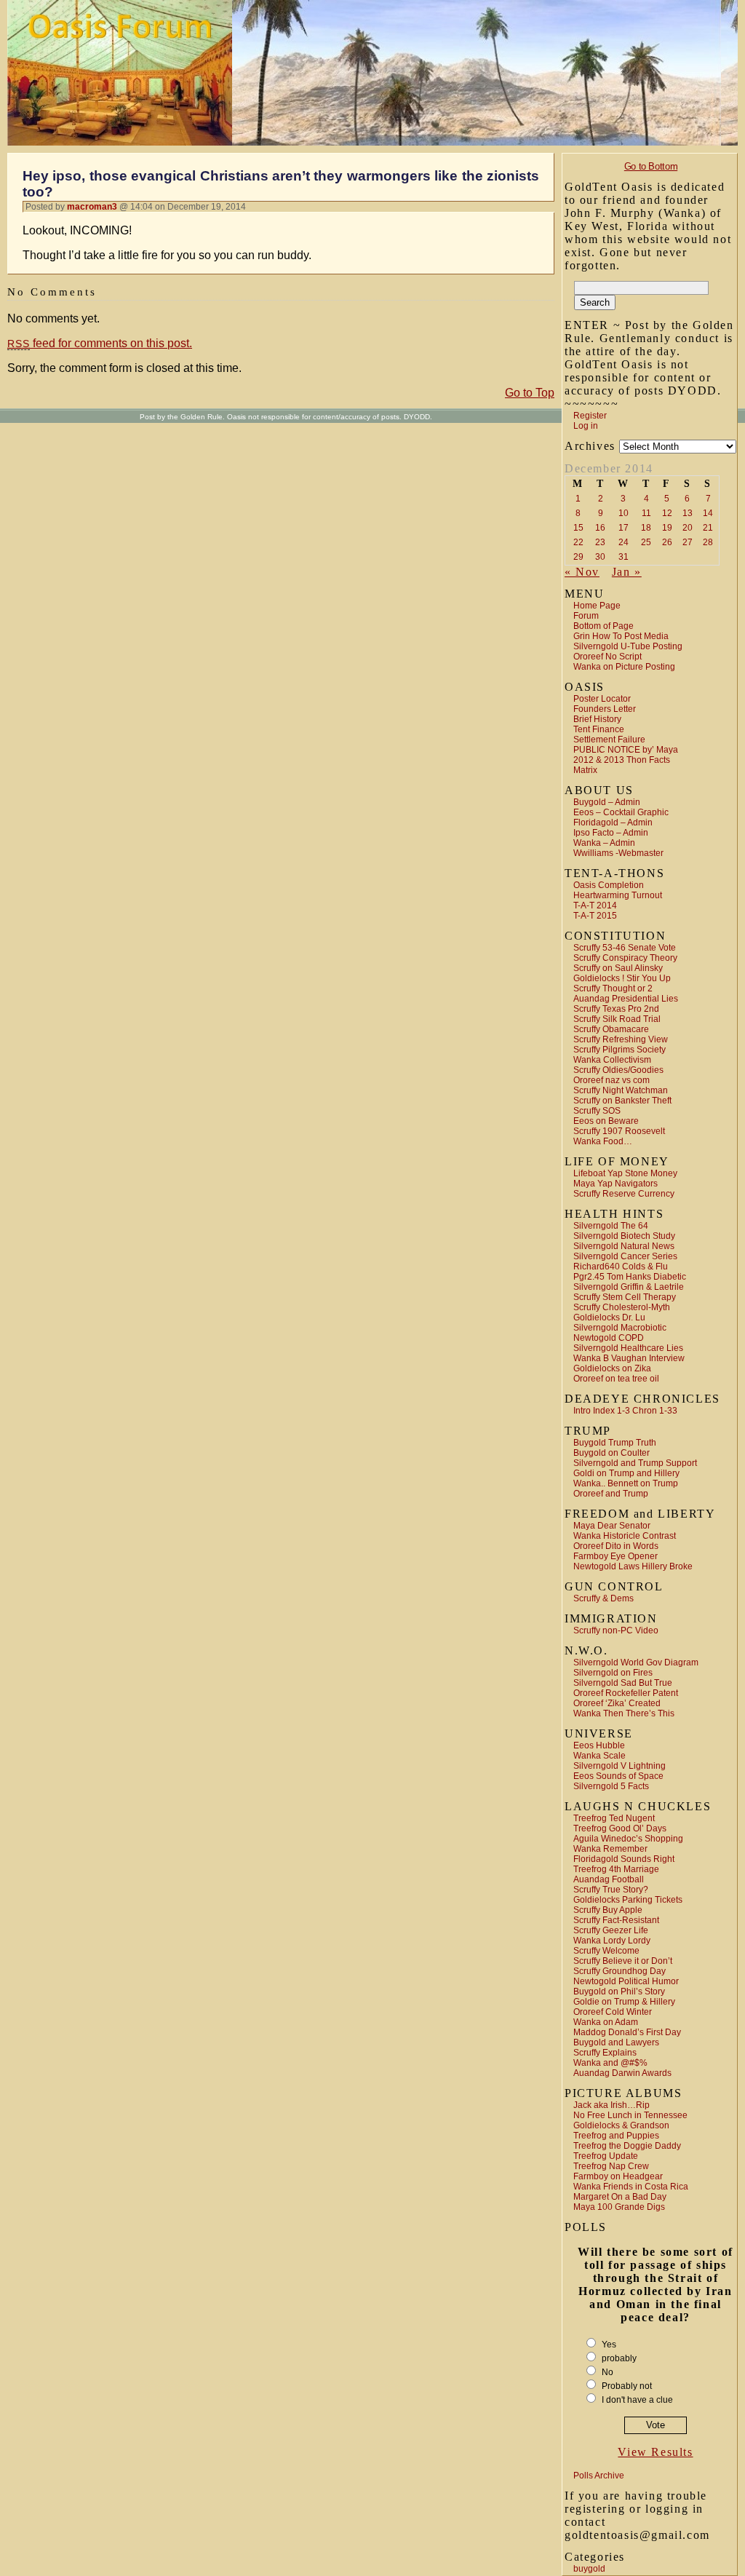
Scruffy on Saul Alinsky (618, 968)
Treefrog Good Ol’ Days (620, 1828)
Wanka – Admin (604, 843)
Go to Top (530, 393)
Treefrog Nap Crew (611, 2166)
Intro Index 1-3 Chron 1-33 (625, 1411)
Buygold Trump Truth (615, 1443)
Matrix (585, 770)
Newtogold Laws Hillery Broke (633, 1566)
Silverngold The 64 (611, 1226)
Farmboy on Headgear (618, 2176)
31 (624, 557)
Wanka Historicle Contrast (625, 1536)
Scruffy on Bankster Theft (622, 1101)
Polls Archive (599, 2476)
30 (600, 557)
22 (578, 542)
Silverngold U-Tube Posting (628, 646)
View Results (655, 2452)
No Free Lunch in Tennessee (630, 2115)
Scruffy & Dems (603, 1598)
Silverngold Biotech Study (624, 1236)
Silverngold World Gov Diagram (636, 1662)
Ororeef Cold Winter (613, 2012)
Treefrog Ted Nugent (614, 1818)
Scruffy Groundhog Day (619, 1971)
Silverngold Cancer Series (625, 1256)
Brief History (597, 719)
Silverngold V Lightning (619, 1766)
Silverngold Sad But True (623, 1683)
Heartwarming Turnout (618, 895)
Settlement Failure (609, 740)
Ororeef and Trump (611, 1494)
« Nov (582, 572)
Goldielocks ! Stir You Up (622, 978)
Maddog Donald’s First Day (627, 2032)
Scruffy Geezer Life (611, 1930)
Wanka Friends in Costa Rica (631, 2187)
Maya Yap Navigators (615, 1184)
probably (619, 2358)
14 (708, 513)
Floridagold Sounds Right (624, 1859)
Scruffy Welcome (606, 1951)
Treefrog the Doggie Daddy (627, 2146)
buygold (589, 2569)
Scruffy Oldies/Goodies (618, 1070)
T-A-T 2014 (595, 905)
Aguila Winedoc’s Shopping (628, 1839)
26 (667, 542)
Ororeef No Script (607, 657)
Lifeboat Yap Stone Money (625, 1173)
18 (646, 528)
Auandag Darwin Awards (622, 2073)
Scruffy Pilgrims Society (619, 1050)
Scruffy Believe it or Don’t (623, 1961)
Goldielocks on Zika (612, 1368)
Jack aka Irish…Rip (611, 2105)
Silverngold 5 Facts (611, 1786)
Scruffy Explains (605, 2053)
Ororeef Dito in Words (616, 1546)
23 (600, 542)
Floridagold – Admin (613, 823)
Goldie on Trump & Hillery (624, 2002)
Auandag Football (609, 1879)
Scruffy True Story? (611, 1890)
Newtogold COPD (609, 1338)
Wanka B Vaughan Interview (629, 1358)
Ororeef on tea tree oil (616, 1379)
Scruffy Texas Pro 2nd (616, 1009)
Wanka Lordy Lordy (612, 1941)
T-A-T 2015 (595, 916)
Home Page (597, 606)
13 (688, 513)
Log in (586, 426)
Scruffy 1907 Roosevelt (619, 1131)
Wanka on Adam (606, 2022)
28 (708, 542)
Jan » (627, 572)
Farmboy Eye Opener (615, 1556)
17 (624, 528)
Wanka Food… (603, 1141)
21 (708, 528)
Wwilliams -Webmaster (618, 853)
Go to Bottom (651, 166)
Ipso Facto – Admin (611, 833)
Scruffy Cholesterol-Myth (622, 1307)
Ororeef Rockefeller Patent (626, 1693)
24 (624, 542)
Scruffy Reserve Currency (624, 1194)
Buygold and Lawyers (616, 2042)
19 (667, 528)
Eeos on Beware (606, 1121)
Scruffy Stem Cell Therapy (625, 1297)
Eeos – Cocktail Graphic (621, 812)
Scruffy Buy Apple (608, 1910)
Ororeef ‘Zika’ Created (617, 1703)
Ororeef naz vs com (611, 1080)
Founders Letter (605, 709)
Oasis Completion (609, 885)
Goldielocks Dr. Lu (609, 1317)
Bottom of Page (603, 626)
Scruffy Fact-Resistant (616, 1920)
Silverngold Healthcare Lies (628, 1348)
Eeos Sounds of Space (618, 1776)
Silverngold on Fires (613, 1673)
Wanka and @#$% (610, 2063)
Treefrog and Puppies (616, 2136)
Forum (586, 616)
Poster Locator (602, 699)
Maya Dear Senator (612, 1526)
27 (688, 542)
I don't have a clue (637, 2400)
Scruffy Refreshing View (621, 1039)
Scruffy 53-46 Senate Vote (625, 948)
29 (578, 557)
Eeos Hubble (599, 1745)
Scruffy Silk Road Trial (617, 1019)
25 (646, 542)
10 (624, 513)
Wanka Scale (599, 1756)
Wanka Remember (610, 1849)
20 (688, 528)
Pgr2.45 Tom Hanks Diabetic (630, 1277)
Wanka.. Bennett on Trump (626, 1483)
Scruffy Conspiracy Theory (625, 958)
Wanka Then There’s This (624, 1713)
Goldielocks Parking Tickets (628, 1900)
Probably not (627, 2386)
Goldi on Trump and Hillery (626, 1473)
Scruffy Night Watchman (621, 1090)
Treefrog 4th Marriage (616, 1869)
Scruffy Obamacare (611, 1029)
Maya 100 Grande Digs (619, 2207)
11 (646, 513)
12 (667, 513)
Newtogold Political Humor (626, 1981)
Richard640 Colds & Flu (621, 1267)
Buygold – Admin (607, 802)
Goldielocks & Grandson (621, 2125)
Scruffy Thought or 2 (613, 988)
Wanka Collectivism (612, 1060)
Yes (609, 2345)
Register (590, 416)
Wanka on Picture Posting (624, 667)
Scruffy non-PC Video (616, 1630)
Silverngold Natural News (624, 1246)
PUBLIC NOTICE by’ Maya (626, 750)
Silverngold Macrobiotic (620, 1328)
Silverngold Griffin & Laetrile (629, 1287)
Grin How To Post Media (621, 636)
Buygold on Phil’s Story (619, 1992)
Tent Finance (599, 729)
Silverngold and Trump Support (635, 1463)
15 (578, 528)
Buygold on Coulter (611, 1453)
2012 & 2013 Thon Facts (622, 760)
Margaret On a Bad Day (620, 2197)
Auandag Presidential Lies (626, 999)
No (607, 2372)
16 (600, 528)
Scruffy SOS (597, 1111)
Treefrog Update (606, 2156)
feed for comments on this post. (100, 343)
